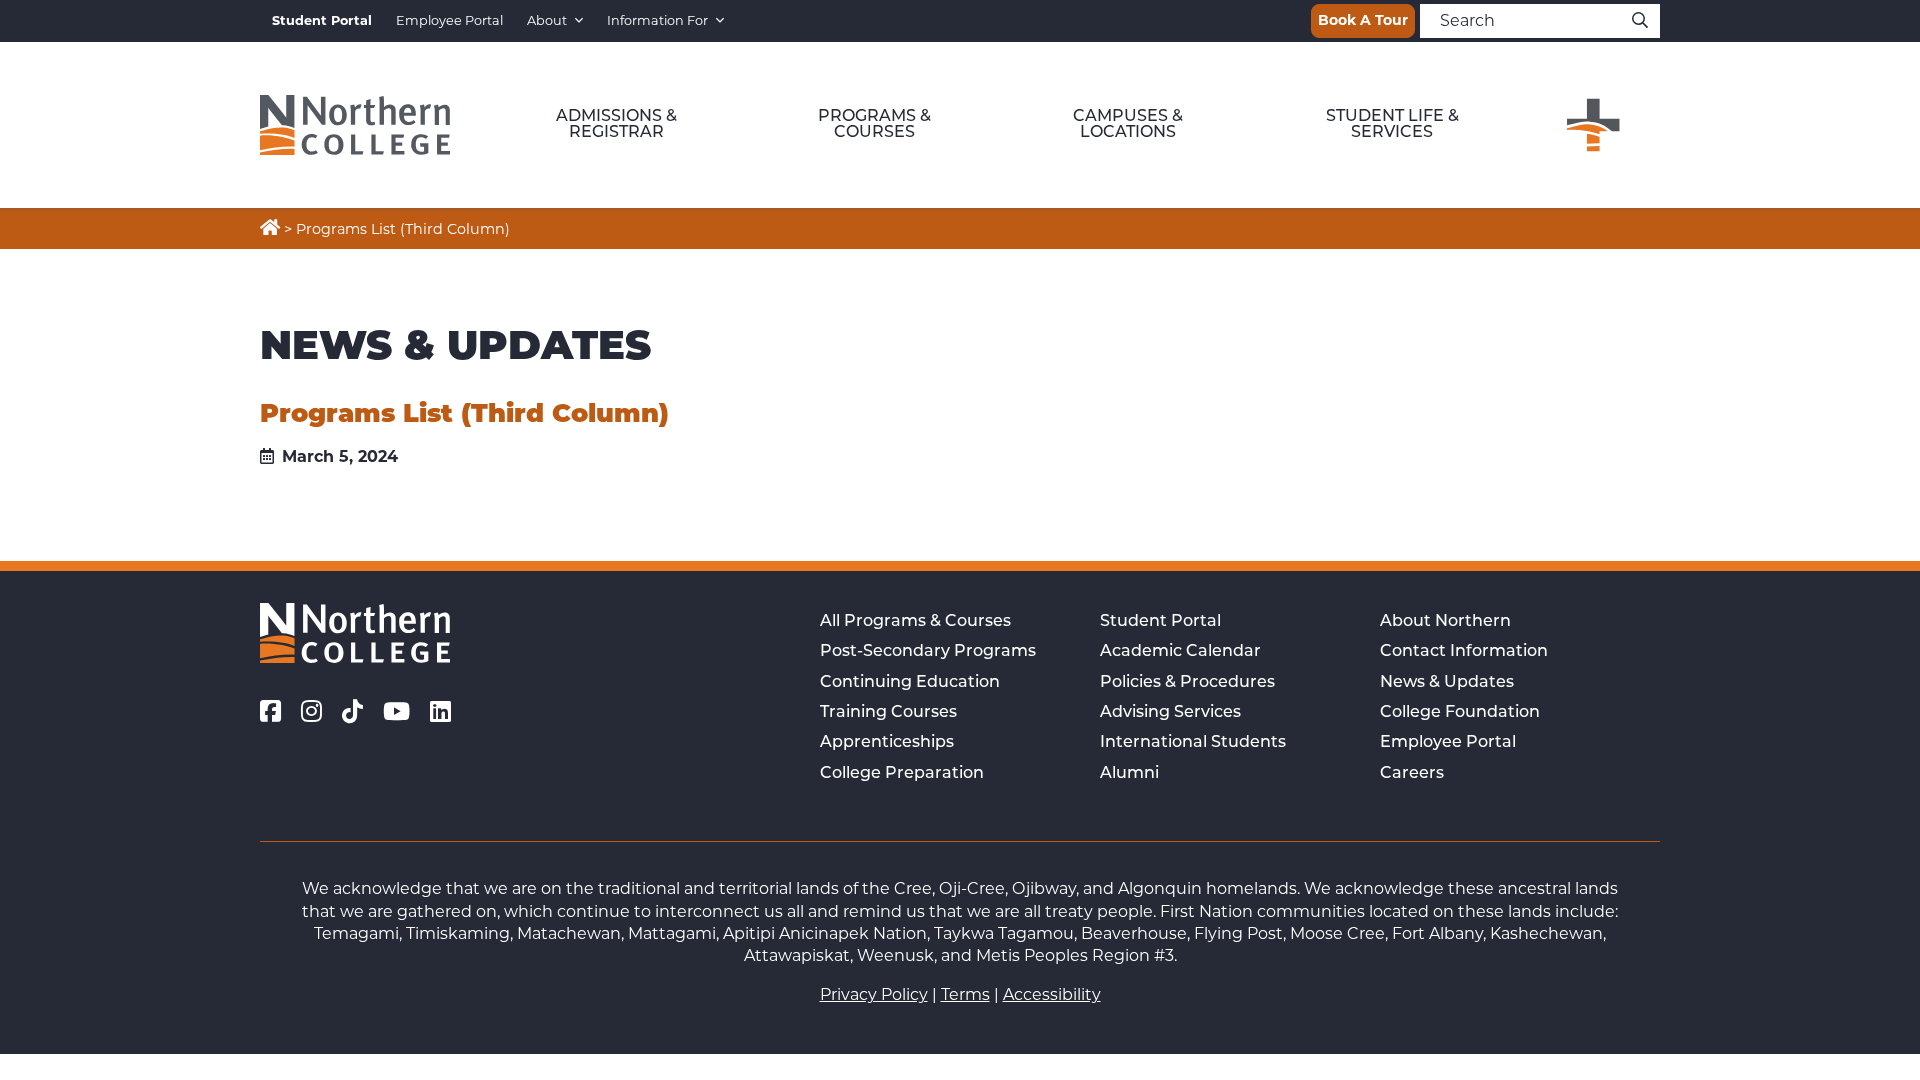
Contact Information (1464, 652)
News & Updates (1447, 683)
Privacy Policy (874, 994)
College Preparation (902, 774)
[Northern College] (355, 125)
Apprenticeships (887, 743)
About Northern (1445, 622)
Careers (1412, 774)
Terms (965, 994)
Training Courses (888, 713)
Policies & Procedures (1187, 683)
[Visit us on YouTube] (396, 712)
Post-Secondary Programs (928, 652)
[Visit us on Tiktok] (352, 712)
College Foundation (1460, 713)
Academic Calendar (1180, 652)
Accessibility (1052, 994)
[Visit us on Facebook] (270, 712)
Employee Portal (449, 20)
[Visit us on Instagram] (311, 712)
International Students (1193, 743)
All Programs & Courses (915, 622)
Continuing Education (910, 683)
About (547, 20)
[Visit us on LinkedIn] (440, 712)
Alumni (1129, 774)
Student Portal (1160, 622)
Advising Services (1170, 713)
